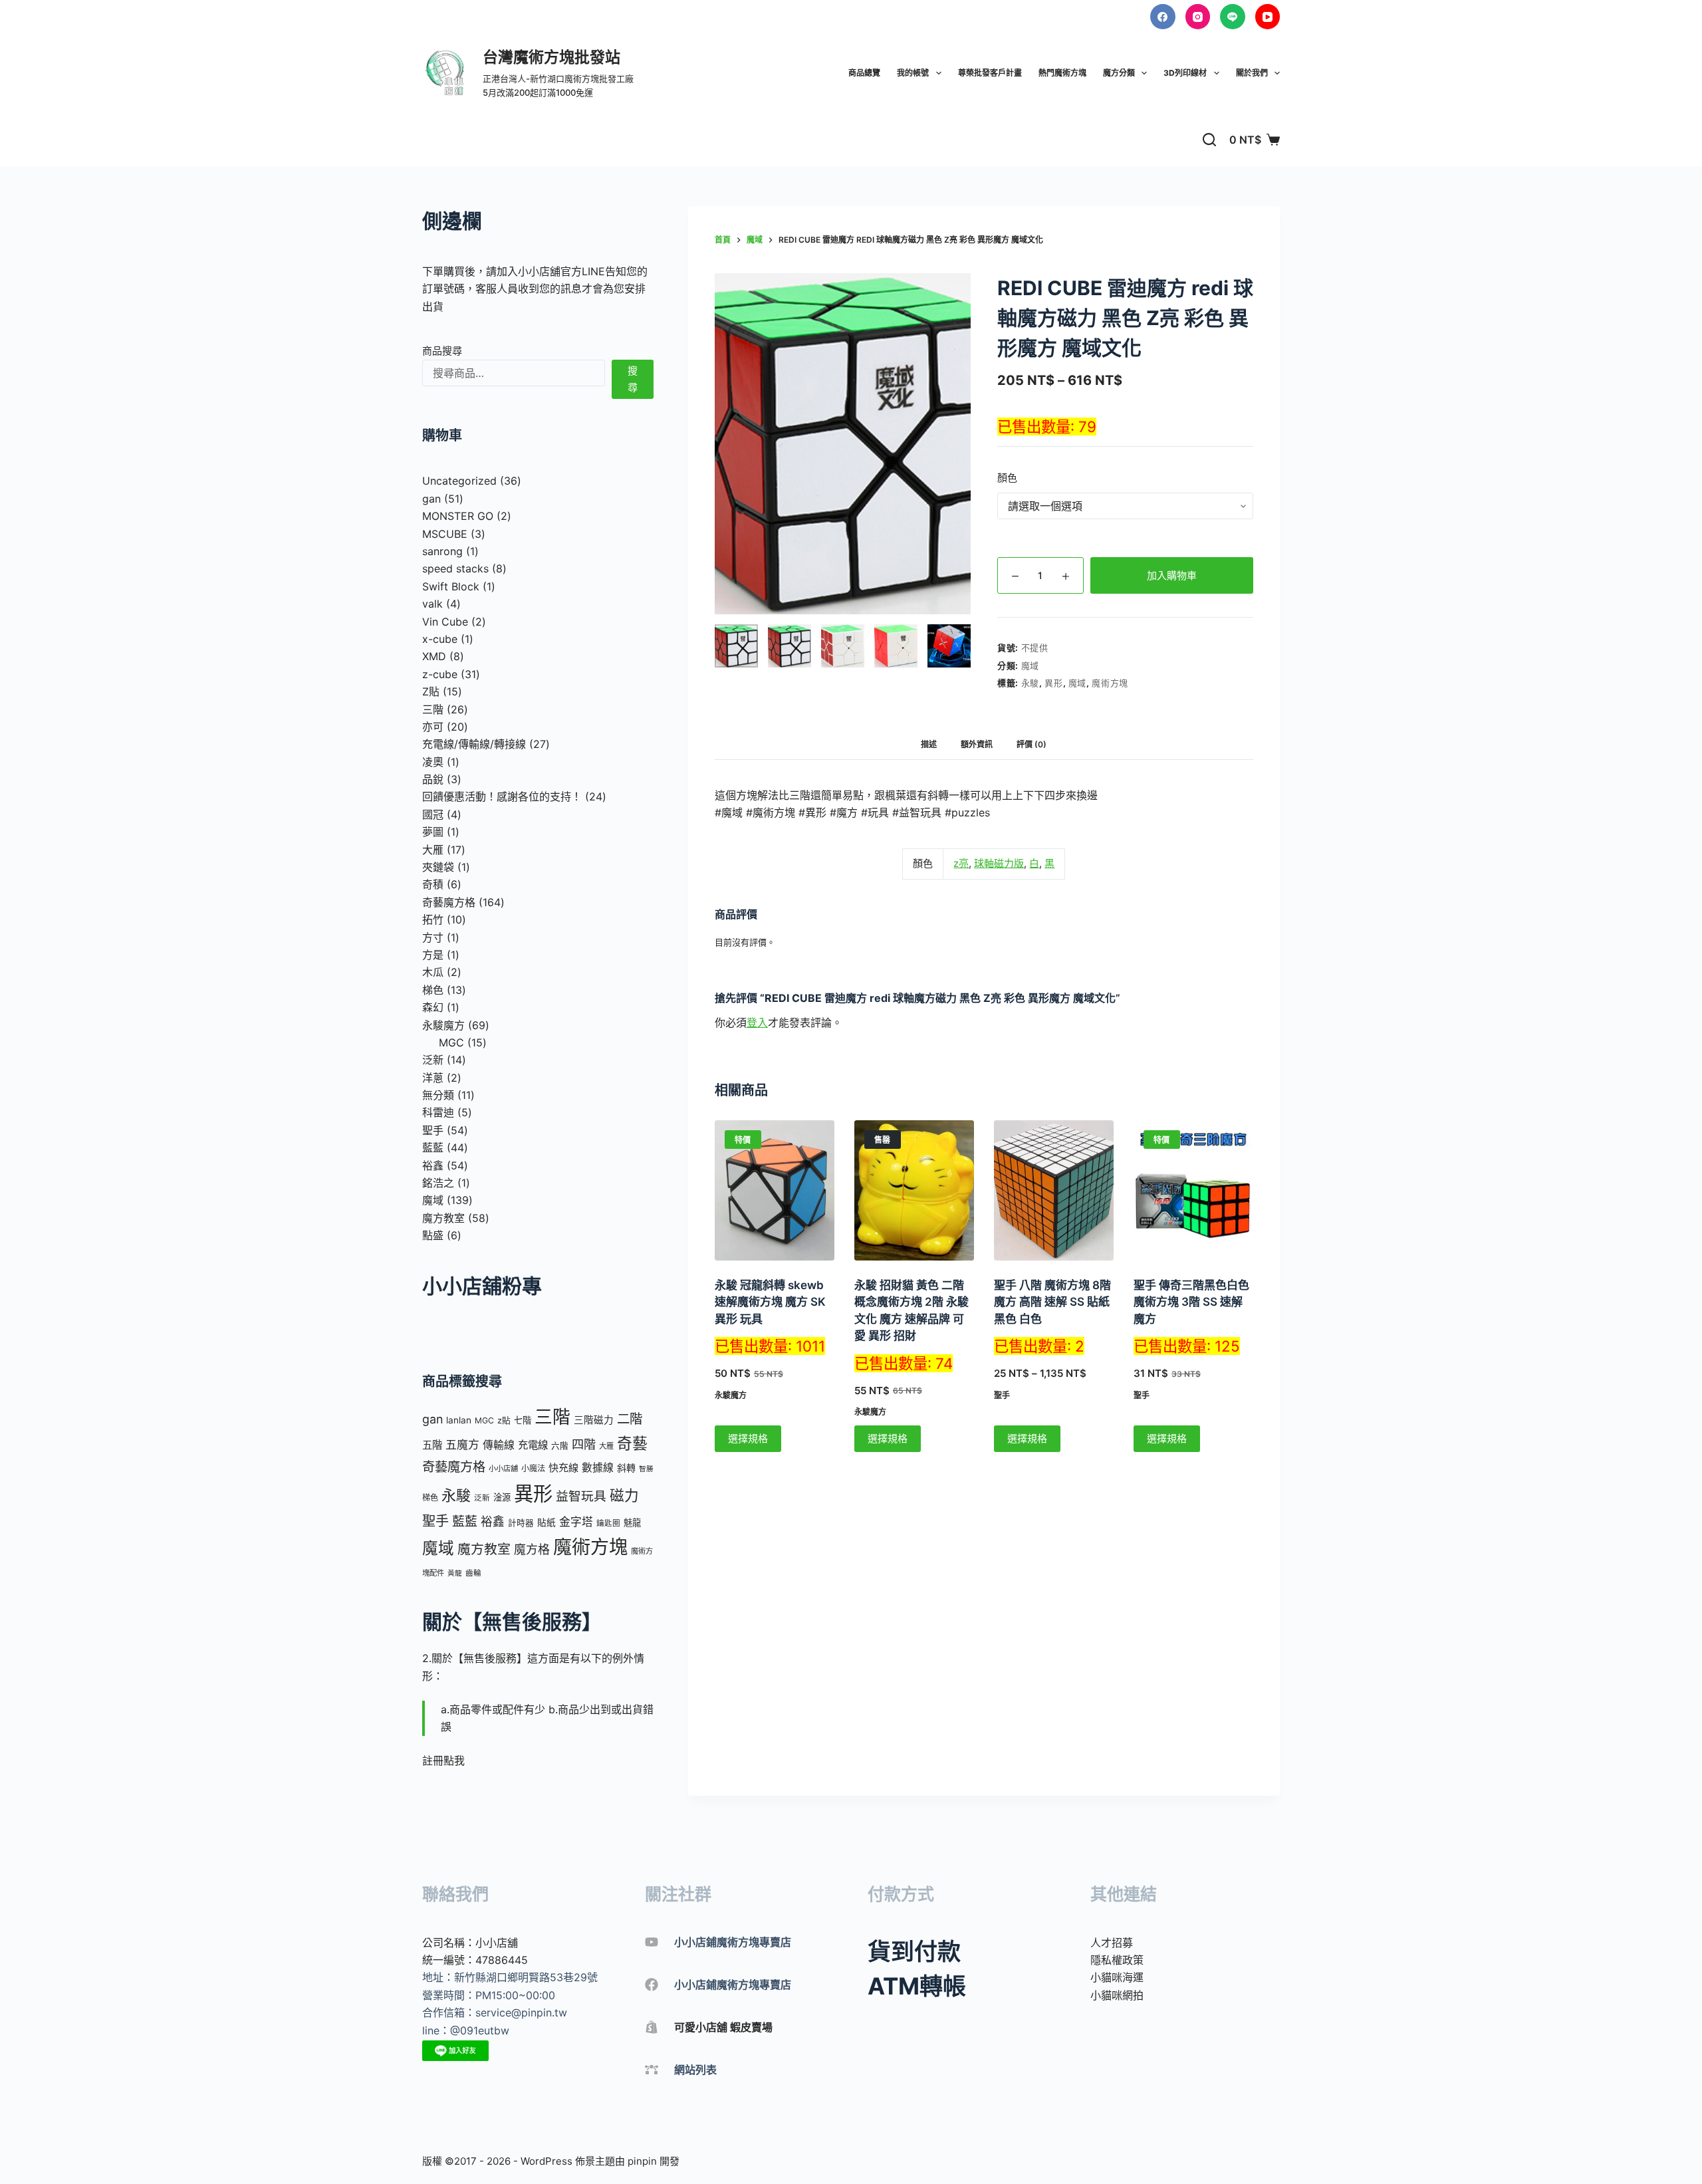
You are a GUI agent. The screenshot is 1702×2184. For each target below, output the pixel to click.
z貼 (504, 1420)
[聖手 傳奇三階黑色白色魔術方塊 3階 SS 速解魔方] (1193, 1190)
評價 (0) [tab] (1032, 744)
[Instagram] (1198, 17)
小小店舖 (503, 1469)
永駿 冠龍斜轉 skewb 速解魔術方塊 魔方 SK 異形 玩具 (770, 1302)
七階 (523, 1420)
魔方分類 (1119, 73)
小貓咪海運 (1117, 1977)
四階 (584, 1444)
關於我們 (1252, 73)
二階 (630, 1419)
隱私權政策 (1117, 1960)
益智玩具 (581, 1496)
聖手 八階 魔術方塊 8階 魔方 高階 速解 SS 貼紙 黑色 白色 (1052, 1302)
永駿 (1030, 683)
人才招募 (1112, 1943)
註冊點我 (443, 1760)
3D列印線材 (1185, 73)
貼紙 (547, 1522)
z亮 (961, 863)
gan (432, 1419)
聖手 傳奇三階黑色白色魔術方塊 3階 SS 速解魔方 (1191, 1302)
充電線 (533, 1445)
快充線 (563, 1468)
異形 (1053, 683)
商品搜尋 (442, 351)
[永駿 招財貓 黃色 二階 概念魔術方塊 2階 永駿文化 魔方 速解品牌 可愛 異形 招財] (914, 1190)
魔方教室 (484, 1549)
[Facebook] (1163, 17)
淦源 (502, 1497)
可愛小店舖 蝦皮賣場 (723, 2027)
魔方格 (532, 1549)
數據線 (598, 1468)
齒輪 (473, 1573)
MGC (484, 1420)
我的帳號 (913, 73)
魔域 (1030, 666)
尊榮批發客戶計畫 (990, 73)
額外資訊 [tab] (977, 744)
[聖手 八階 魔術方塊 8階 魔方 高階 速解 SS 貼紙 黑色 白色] (1054, 1190)
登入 (757, 1023)
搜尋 (633, 379)
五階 (432, 1445)
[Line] (1233, 17)
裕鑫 (493, 1521)
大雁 (606, 1446)
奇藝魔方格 (454, 1467)
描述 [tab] (929, 744)
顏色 (1007, 478)
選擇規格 (748, 1438)
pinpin (642, 2161)
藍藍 (465, 1521)
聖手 (1002, 1395)
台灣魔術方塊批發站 (551, 57)
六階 (560, 1446)
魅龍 (632, 1522)
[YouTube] (1268, 17)
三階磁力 (594, 1420)
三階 (552, 1417)
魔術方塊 (1110, 683)
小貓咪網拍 (1117, 1995)
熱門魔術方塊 (1062, 73)
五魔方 (462, 1445)
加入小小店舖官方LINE (551, 271)
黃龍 (455, 1573)
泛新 (482, 1498)
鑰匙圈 (608, 1523)
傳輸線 (499, 1445)
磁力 (624, 1495)
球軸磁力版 (999, 863)
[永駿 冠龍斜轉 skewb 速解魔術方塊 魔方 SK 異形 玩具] (775, 1190)
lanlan (459, 1420)
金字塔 (576, 1522)
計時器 (521, 1523)
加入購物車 (1172, 575)
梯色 (430, 1498)
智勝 (646, 1469)
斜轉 (626, 1468)
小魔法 (533, 1468)
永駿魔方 (731, 1395)
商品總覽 (864, 73)
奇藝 (632, 1443)
